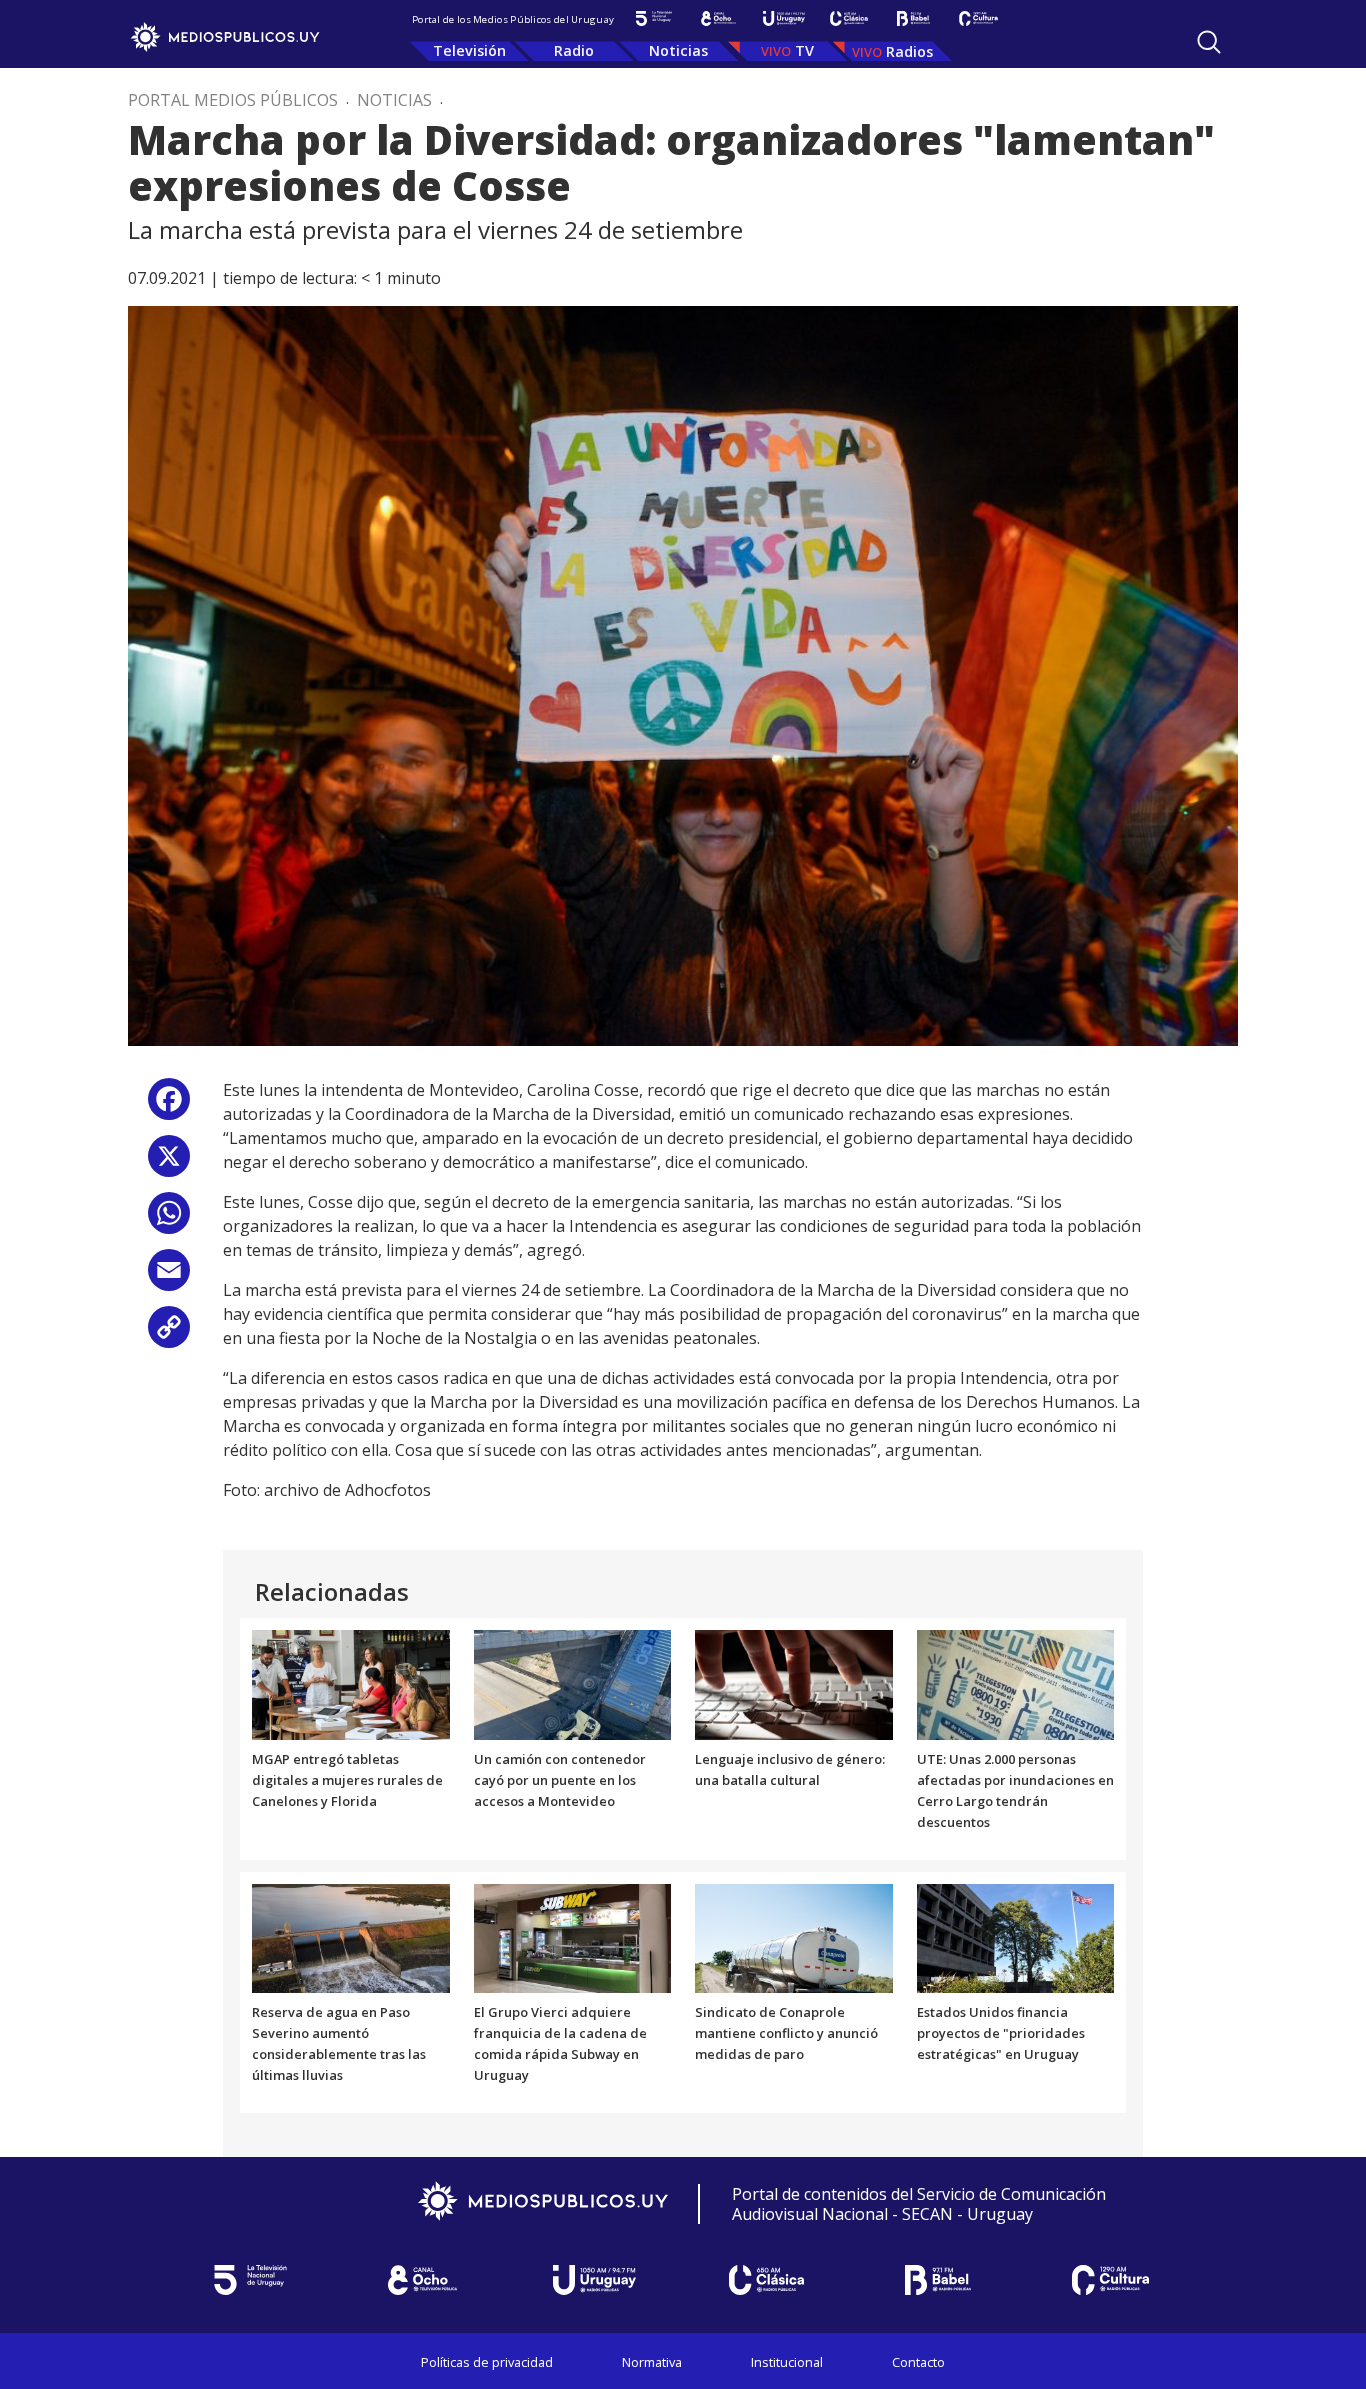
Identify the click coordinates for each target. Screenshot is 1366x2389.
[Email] (169, 1277)
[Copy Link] (169, 1334)
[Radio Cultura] (978, 18)
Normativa (652, 2362)
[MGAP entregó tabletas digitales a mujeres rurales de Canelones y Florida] (351, 1684)
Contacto (918, 2362)
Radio (574, 50)
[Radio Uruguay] (783, 18)
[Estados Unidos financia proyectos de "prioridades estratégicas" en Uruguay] (1016, 1937)
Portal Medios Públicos (233, 100)
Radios (909, 51)
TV (804, 50)
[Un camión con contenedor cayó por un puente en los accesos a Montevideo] (573, 1684)
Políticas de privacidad (487, 2362)
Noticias (678, 50)
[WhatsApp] (169, 1220)
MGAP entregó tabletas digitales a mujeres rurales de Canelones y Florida (347, 1780)
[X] (169, 1163)
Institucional (787, 2362)
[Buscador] (1209, 42)
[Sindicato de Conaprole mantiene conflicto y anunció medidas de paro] (794, 1937)
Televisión (469, 50)
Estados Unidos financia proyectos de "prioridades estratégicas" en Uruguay (1001, 2033)
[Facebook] (169, 1106)
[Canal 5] (653, 18)
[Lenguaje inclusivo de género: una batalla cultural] (794, 1684)
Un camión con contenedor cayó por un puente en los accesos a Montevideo (560, 1780)
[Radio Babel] (913, 18)
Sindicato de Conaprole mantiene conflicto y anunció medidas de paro (786, 2033)
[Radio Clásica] (848, 18)
